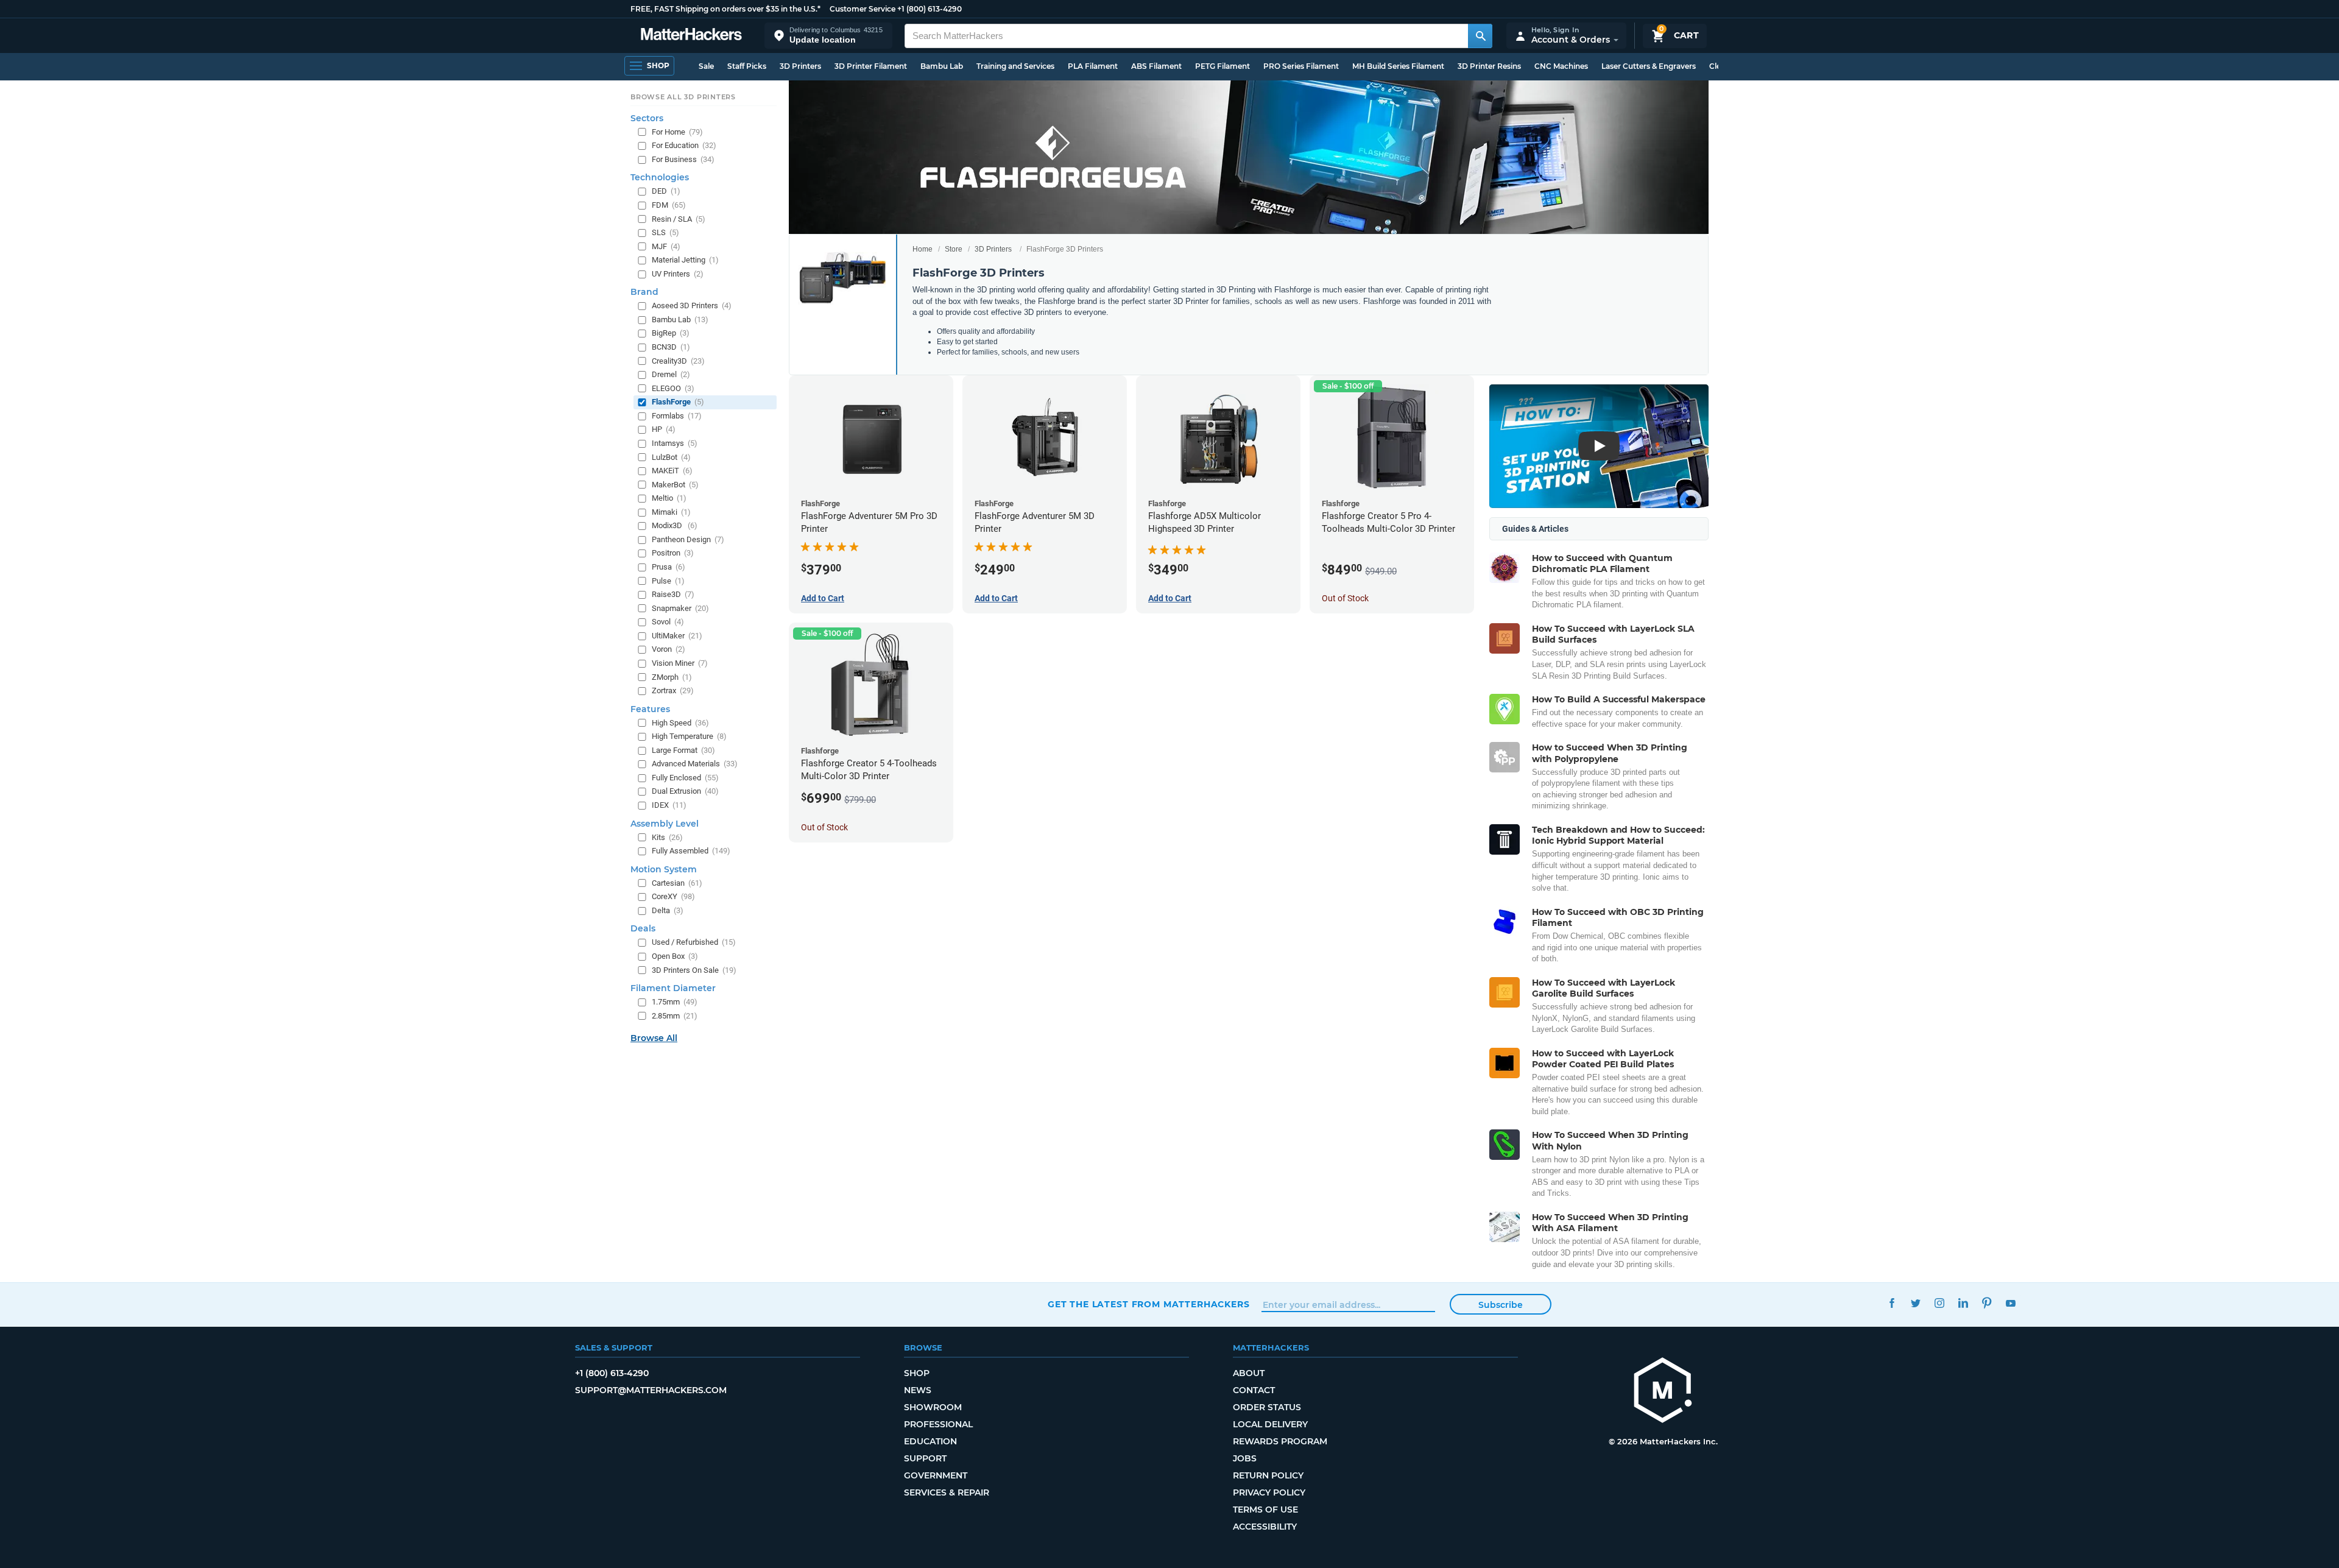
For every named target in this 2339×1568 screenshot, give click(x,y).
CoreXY (673, 896)
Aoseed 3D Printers (692, 305)
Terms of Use (1265, 1510)
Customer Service (863, 9)
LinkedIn (1963, 1303)
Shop (917, 1373)
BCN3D (671, 347)
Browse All (654, 1038)
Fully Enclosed (685, 778)
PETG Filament (1222, 66)
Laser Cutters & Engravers (1649, 66)
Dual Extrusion (685, 791)
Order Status (1267, 1407)
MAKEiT (672, 471)
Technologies (660, 177)
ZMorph (672, 677)
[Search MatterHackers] (1480, 36)
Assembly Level (665, 824)
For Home (677, 132)
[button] (828, 36)
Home (923, 249)
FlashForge (678, 402)
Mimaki (671, 512)
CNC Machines (1561, 66)
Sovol (668, 622)
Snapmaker (680, 608)
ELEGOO (673, 388)
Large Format (683, 750)
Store (954, 249)
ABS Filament (1156, 66)
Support (925, 1458)
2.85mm (675, 1016)
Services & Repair (947, 1492)
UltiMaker (677, 636)
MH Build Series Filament (1398, 66)
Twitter (1915, 1303)
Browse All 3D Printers (683, 97)
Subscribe (1501, 1305)
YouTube (2010, 1303)
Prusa (669, 567)
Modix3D (675, 525)
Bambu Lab (942, 66)
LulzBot (671, 457)
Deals (643, 928)
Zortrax (673, 690)
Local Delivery (1270, 1424)
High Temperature (689, 736)
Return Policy (1268, 1475)
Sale (706, 66)
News (918, 1390)
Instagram (1939, 1303)
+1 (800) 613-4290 (930, 9)
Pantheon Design (688, 539)
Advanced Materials (695, 764)
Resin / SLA (679, 219)
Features (650, 709)
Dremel (671, 374)
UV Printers (678, 274)
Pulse (668, 581)
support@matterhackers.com (651, 1390)
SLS (665, 232)
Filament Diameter (673, 988)
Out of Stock (1345, 598)
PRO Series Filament (1301, 66)
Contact (1254, 1390)
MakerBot (675, 485)
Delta (668, 910)
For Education (684, 145)
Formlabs (677, 416)
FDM (669, 205)
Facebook (1892, 1303)
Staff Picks (747, 66)
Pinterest (1987, 1303)
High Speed (680, 723)
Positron (673, 553)
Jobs (1245, 1458)
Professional (938, 1424)
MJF (666, 246)
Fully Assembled (691, 851)
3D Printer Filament (871, 66)
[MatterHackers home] (691, 36)
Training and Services (1015, 66)
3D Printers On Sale (694, 970)
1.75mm (675, 1002)
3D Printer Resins (1489, 66)
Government (936, 1475)
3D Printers (800, 66)
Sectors (647, 118)
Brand (644, 292)
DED (666, 191)
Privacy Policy (1269, 1492)
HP (664, 429)
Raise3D (673, 594)
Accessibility (1265, 1527)
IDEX (669, 805)
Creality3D (678, 361)
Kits (667, 837)
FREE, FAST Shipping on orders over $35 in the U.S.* (725, 9)
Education (930, 1441)
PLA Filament (1093, 66)
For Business (683, 159)
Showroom (933, 1407)
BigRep (671, 333)
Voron (669, 649)
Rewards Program (1280, 1441)
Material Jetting (685, 260)
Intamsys (675, 443)
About (1249, 1373)
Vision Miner (680, 663)
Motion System (664, 869)
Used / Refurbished (694, 942)
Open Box (675, 956)
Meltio (669, 498)
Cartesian (677, 883)
